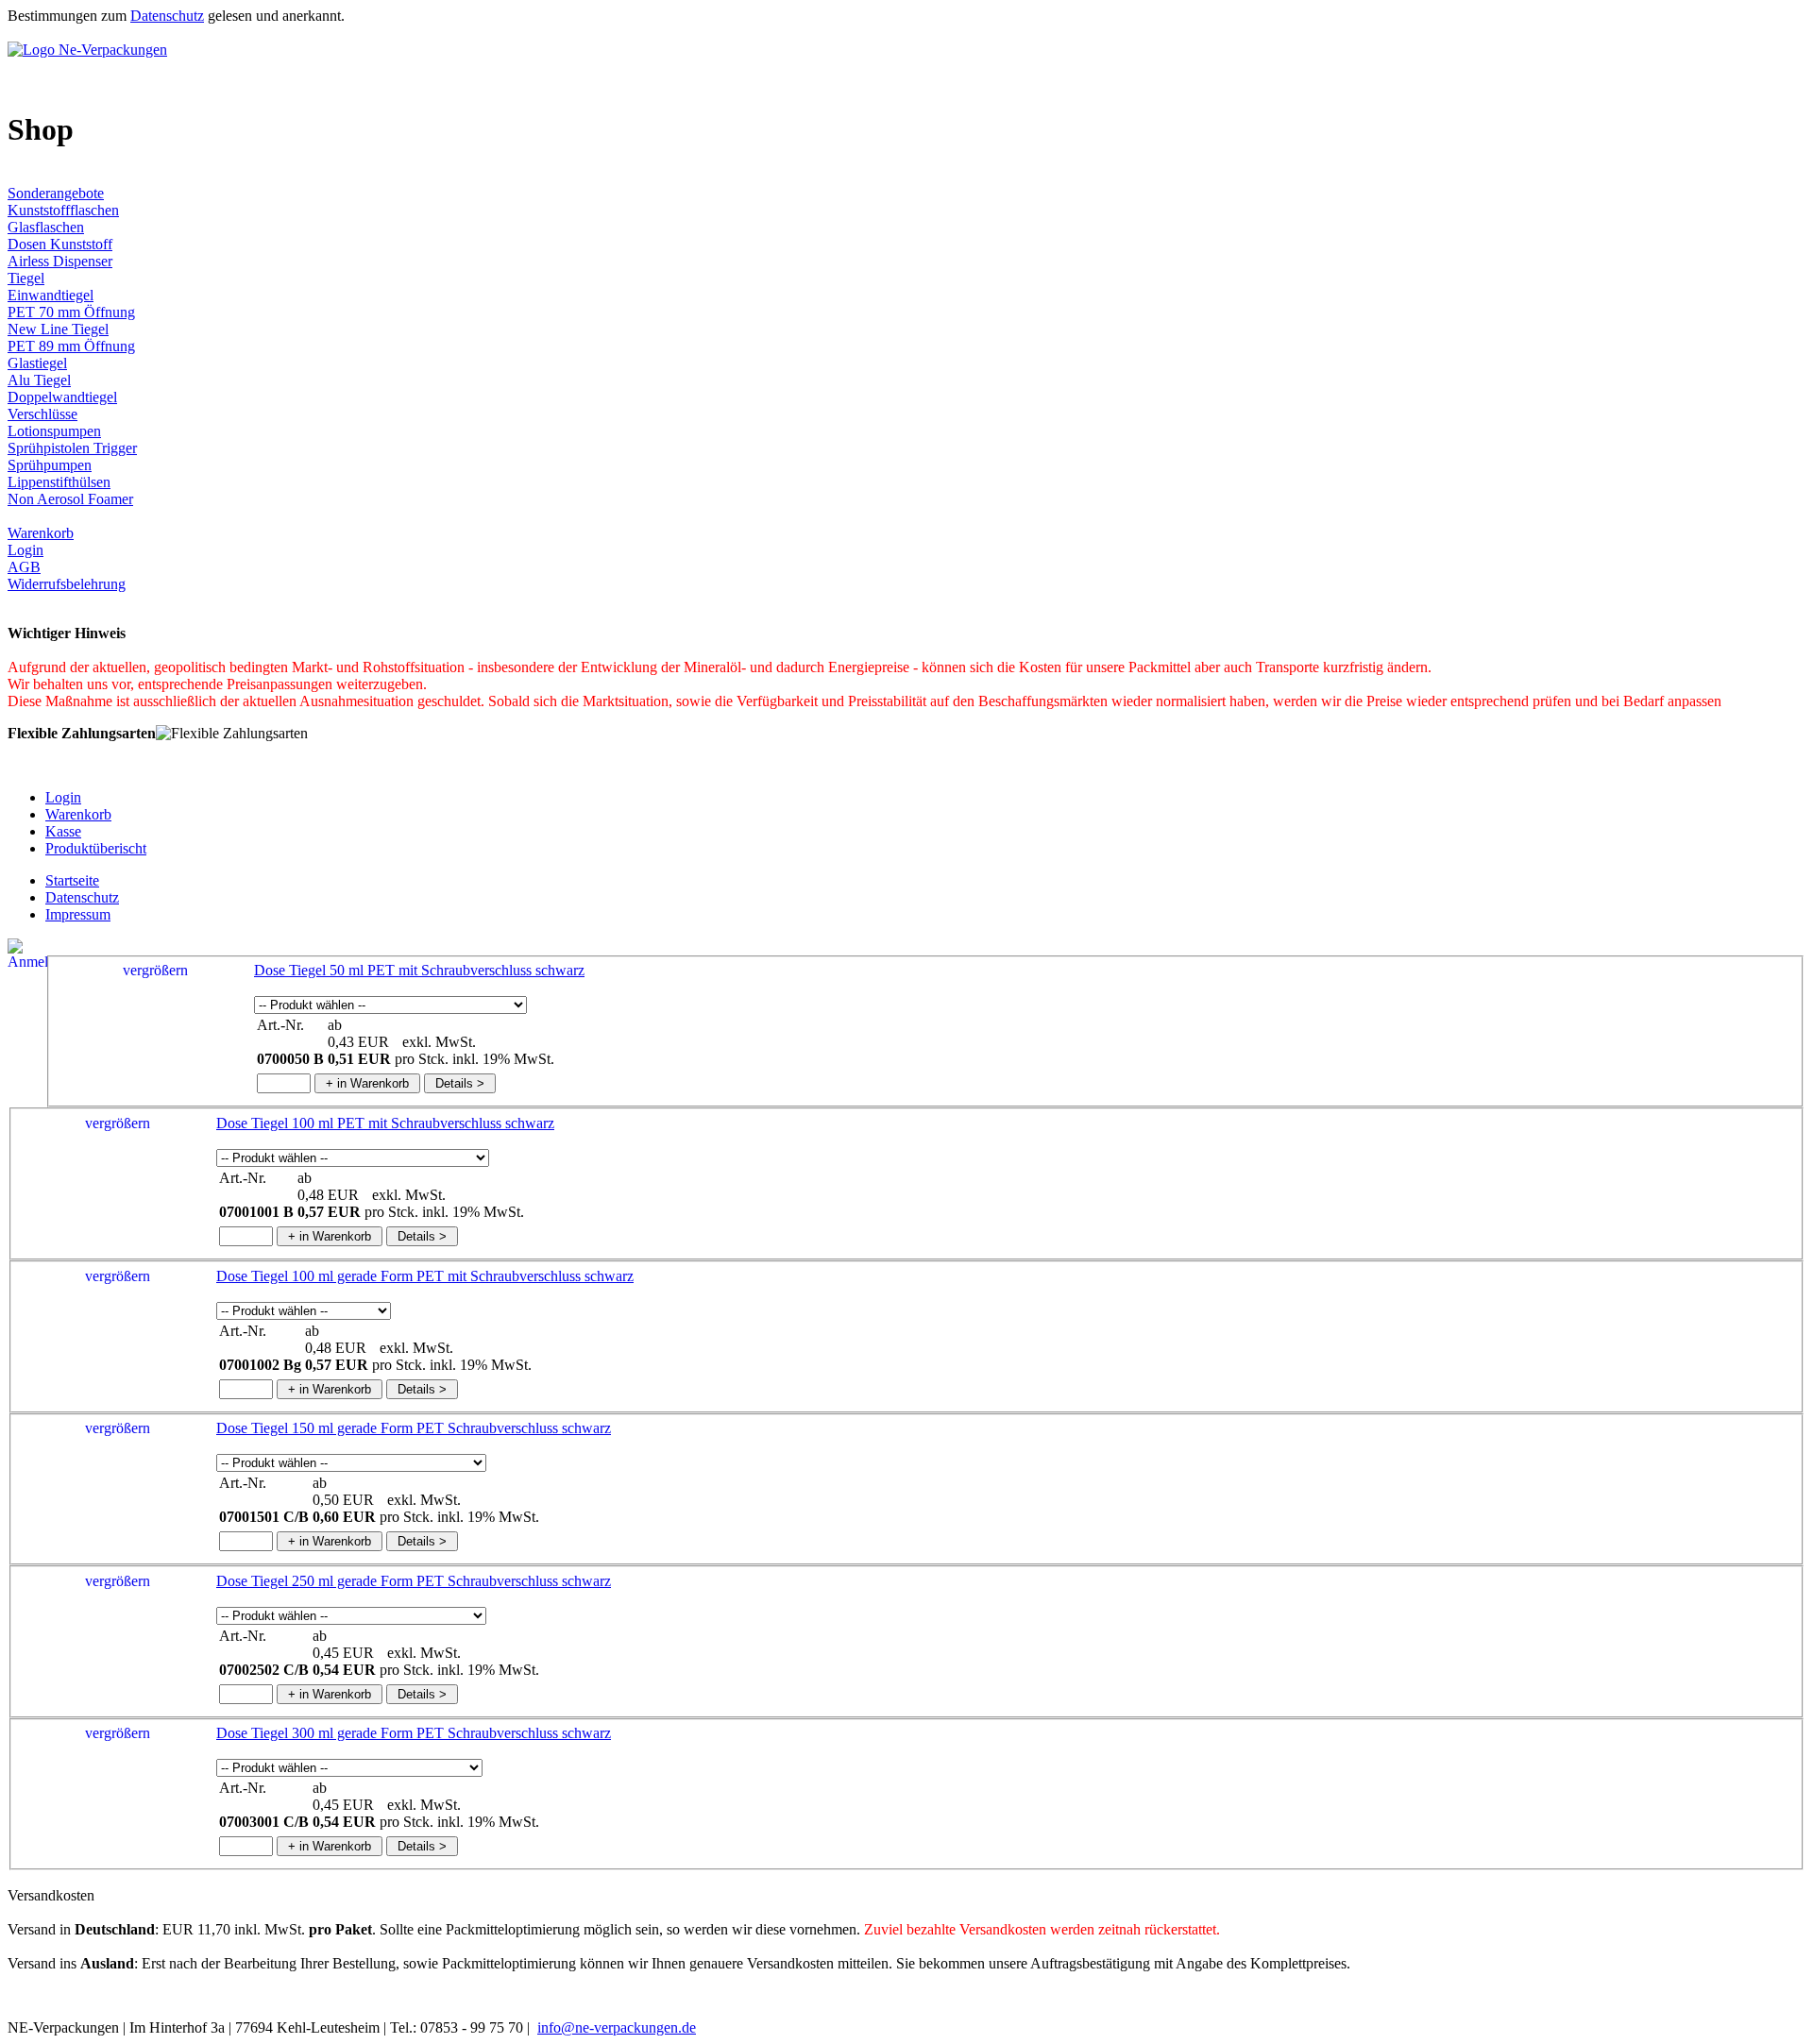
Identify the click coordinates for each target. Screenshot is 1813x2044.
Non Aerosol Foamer (70, 499)
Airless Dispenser (60, 261)
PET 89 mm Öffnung (71, 346)
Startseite (72, 880)
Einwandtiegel (51, 295)
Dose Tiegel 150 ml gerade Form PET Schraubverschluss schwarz (414, 1428)
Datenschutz (167, 16)
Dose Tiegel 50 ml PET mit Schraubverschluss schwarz (419, 970)
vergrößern (155, 970)
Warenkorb (41, 533)
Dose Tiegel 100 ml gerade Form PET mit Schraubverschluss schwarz (425, 1276)
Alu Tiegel (39, 380)
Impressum (78, 914)
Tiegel (26, 278)
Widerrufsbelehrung (67, 584)
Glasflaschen (46, 227)
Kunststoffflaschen (63, 210)
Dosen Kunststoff (60, 244)
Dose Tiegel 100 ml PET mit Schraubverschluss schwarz (385, 1123)
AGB (24, 567)
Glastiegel (37, 363)
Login (25, 550)
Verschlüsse (42, 414)
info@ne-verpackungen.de (617, 2027)
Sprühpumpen (50, 465)
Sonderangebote (56, 193)
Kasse (63, 831)
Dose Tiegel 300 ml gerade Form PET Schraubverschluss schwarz (414, 1733)
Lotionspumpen (54, 431)
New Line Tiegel (58, 329)
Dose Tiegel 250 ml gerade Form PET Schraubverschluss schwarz (414, 1581)
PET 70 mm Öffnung (71, 312)
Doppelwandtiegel (62, 397)
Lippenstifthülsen (59, 482)
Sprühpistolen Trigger (72, 448)
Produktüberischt (96, 848)
